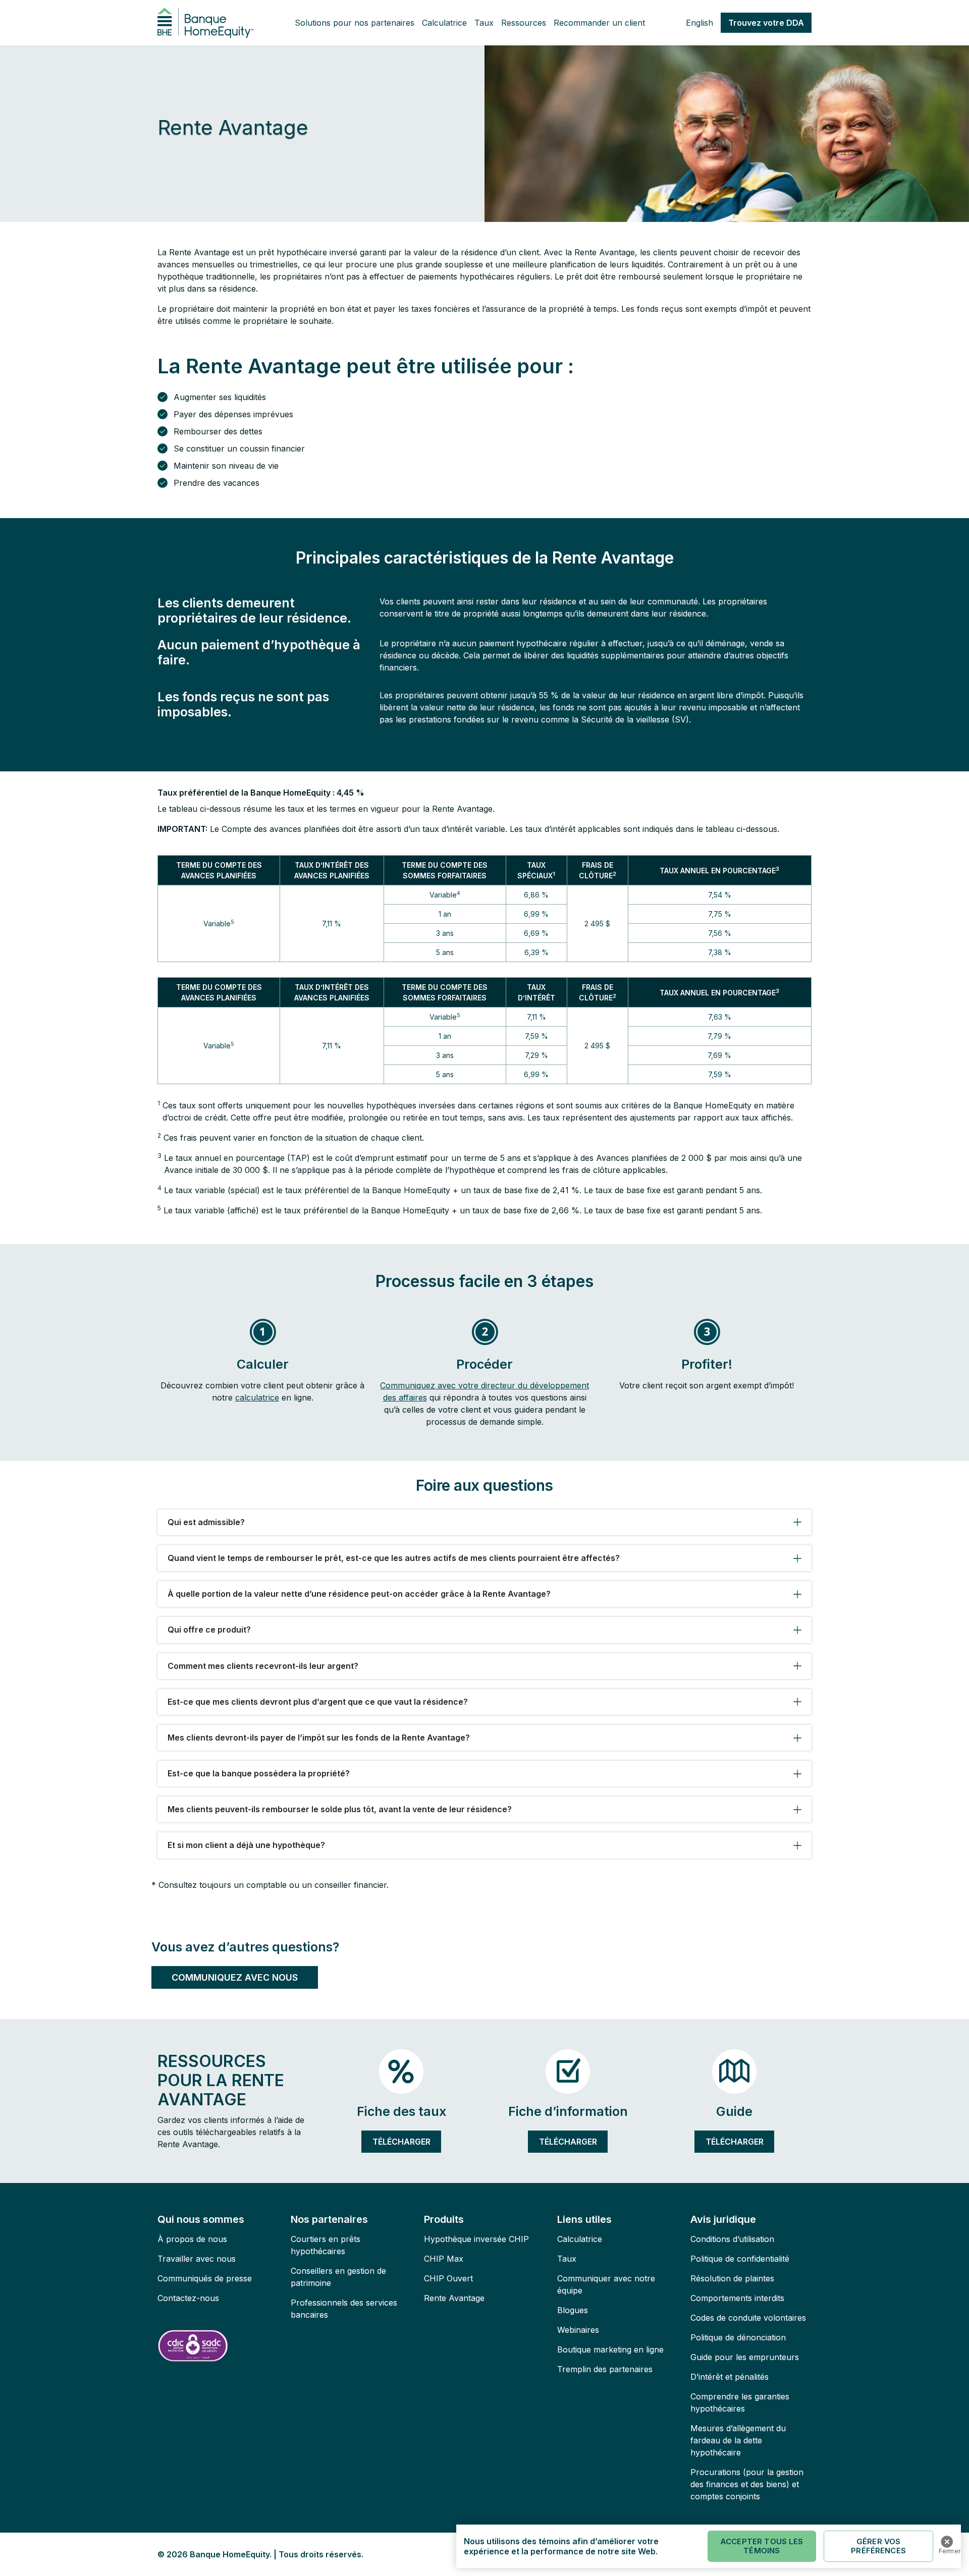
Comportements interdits (737, 2298)
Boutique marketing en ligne (610, 2349)
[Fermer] (947, 2542)
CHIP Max (444, 2259)
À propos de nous (192, 2239)
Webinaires (578, 2330)
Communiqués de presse (205, 2278)
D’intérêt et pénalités (730, 2377)
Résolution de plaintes (732, 2278)
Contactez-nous (188, 2298)
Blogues (573, 2310)
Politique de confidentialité (740, 2259)
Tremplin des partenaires (605, 2369)
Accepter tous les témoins (762, 2546)
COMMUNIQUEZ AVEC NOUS (235, 1977)
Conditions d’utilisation (732, 2239)
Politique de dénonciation (738, 2337)
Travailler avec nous (197, 2259)
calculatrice (257, 1397)
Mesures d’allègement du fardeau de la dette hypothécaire (738, 2440)
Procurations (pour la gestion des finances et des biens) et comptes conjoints (747, 2484)
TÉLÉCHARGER (401, 2142)
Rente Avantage (454, 2298)
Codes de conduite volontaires (748, 2318)
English (699, 23)
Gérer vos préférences (878, 2546)
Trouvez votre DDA (766, 23)
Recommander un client (599, 23)
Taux (484, 23)
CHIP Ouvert (448, 2278)
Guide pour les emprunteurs (745, 2357)
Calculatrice (444, 23)
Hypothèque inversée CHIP (476, 2239)
